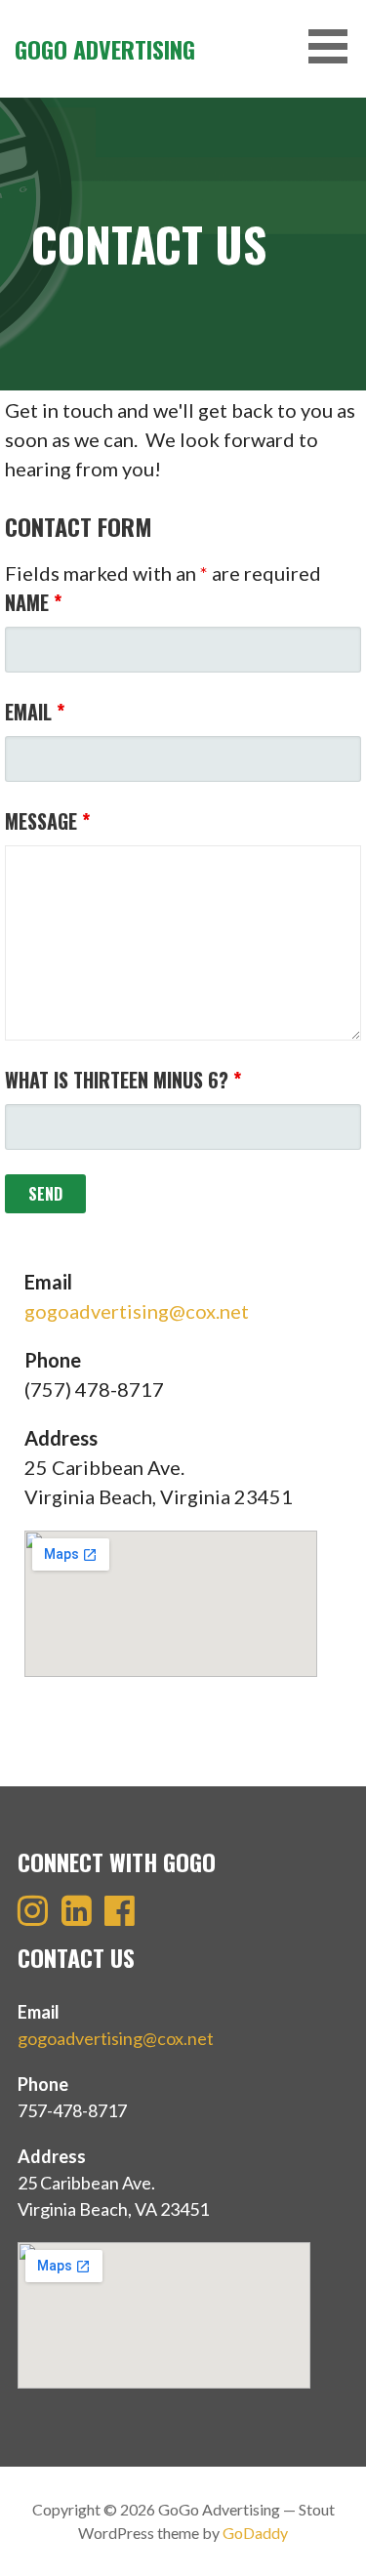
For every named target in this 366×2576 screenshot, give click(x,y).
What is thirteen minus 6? (123, 1080)
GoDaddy (255, 2533)
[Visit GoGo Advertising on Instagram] (33, 1916)
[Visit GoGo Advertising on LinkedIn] (77, 1916)
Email (35, 712)
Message (47, 821)
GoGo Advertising (105, 49)
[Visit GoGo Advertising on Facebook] (120, 1916)
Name (33, 602)
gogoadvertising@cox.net (137, 1311)
